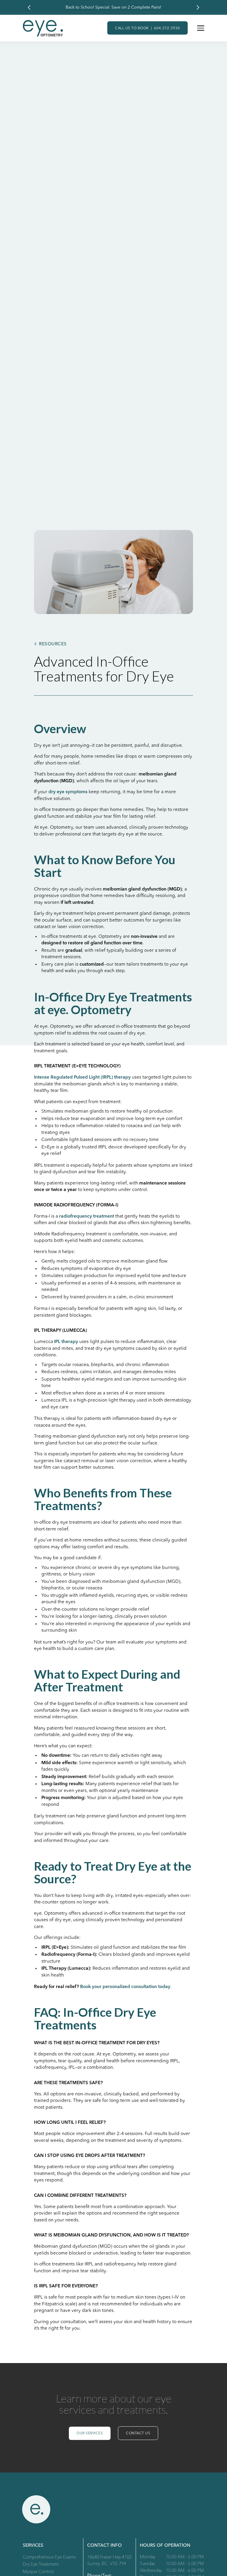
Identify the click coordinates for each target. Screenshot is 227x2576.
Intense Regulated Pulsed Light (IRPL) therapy (82, 1077)
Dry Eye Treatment (41, 2565)
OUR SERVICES (90, 2433)
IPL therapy (66, 1342)
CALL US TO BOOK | (147, 28)
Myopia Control (38, 2572)
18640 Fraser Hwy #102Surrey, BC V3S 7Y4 (109, 2561)
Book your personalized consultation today (125, 1987)
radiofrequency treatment (87, 1216)
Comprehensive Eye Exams (49, 2558)
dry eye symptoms (68, 792)
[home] (43, 28)
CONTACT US (138, 2433)
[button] (29, 7)
